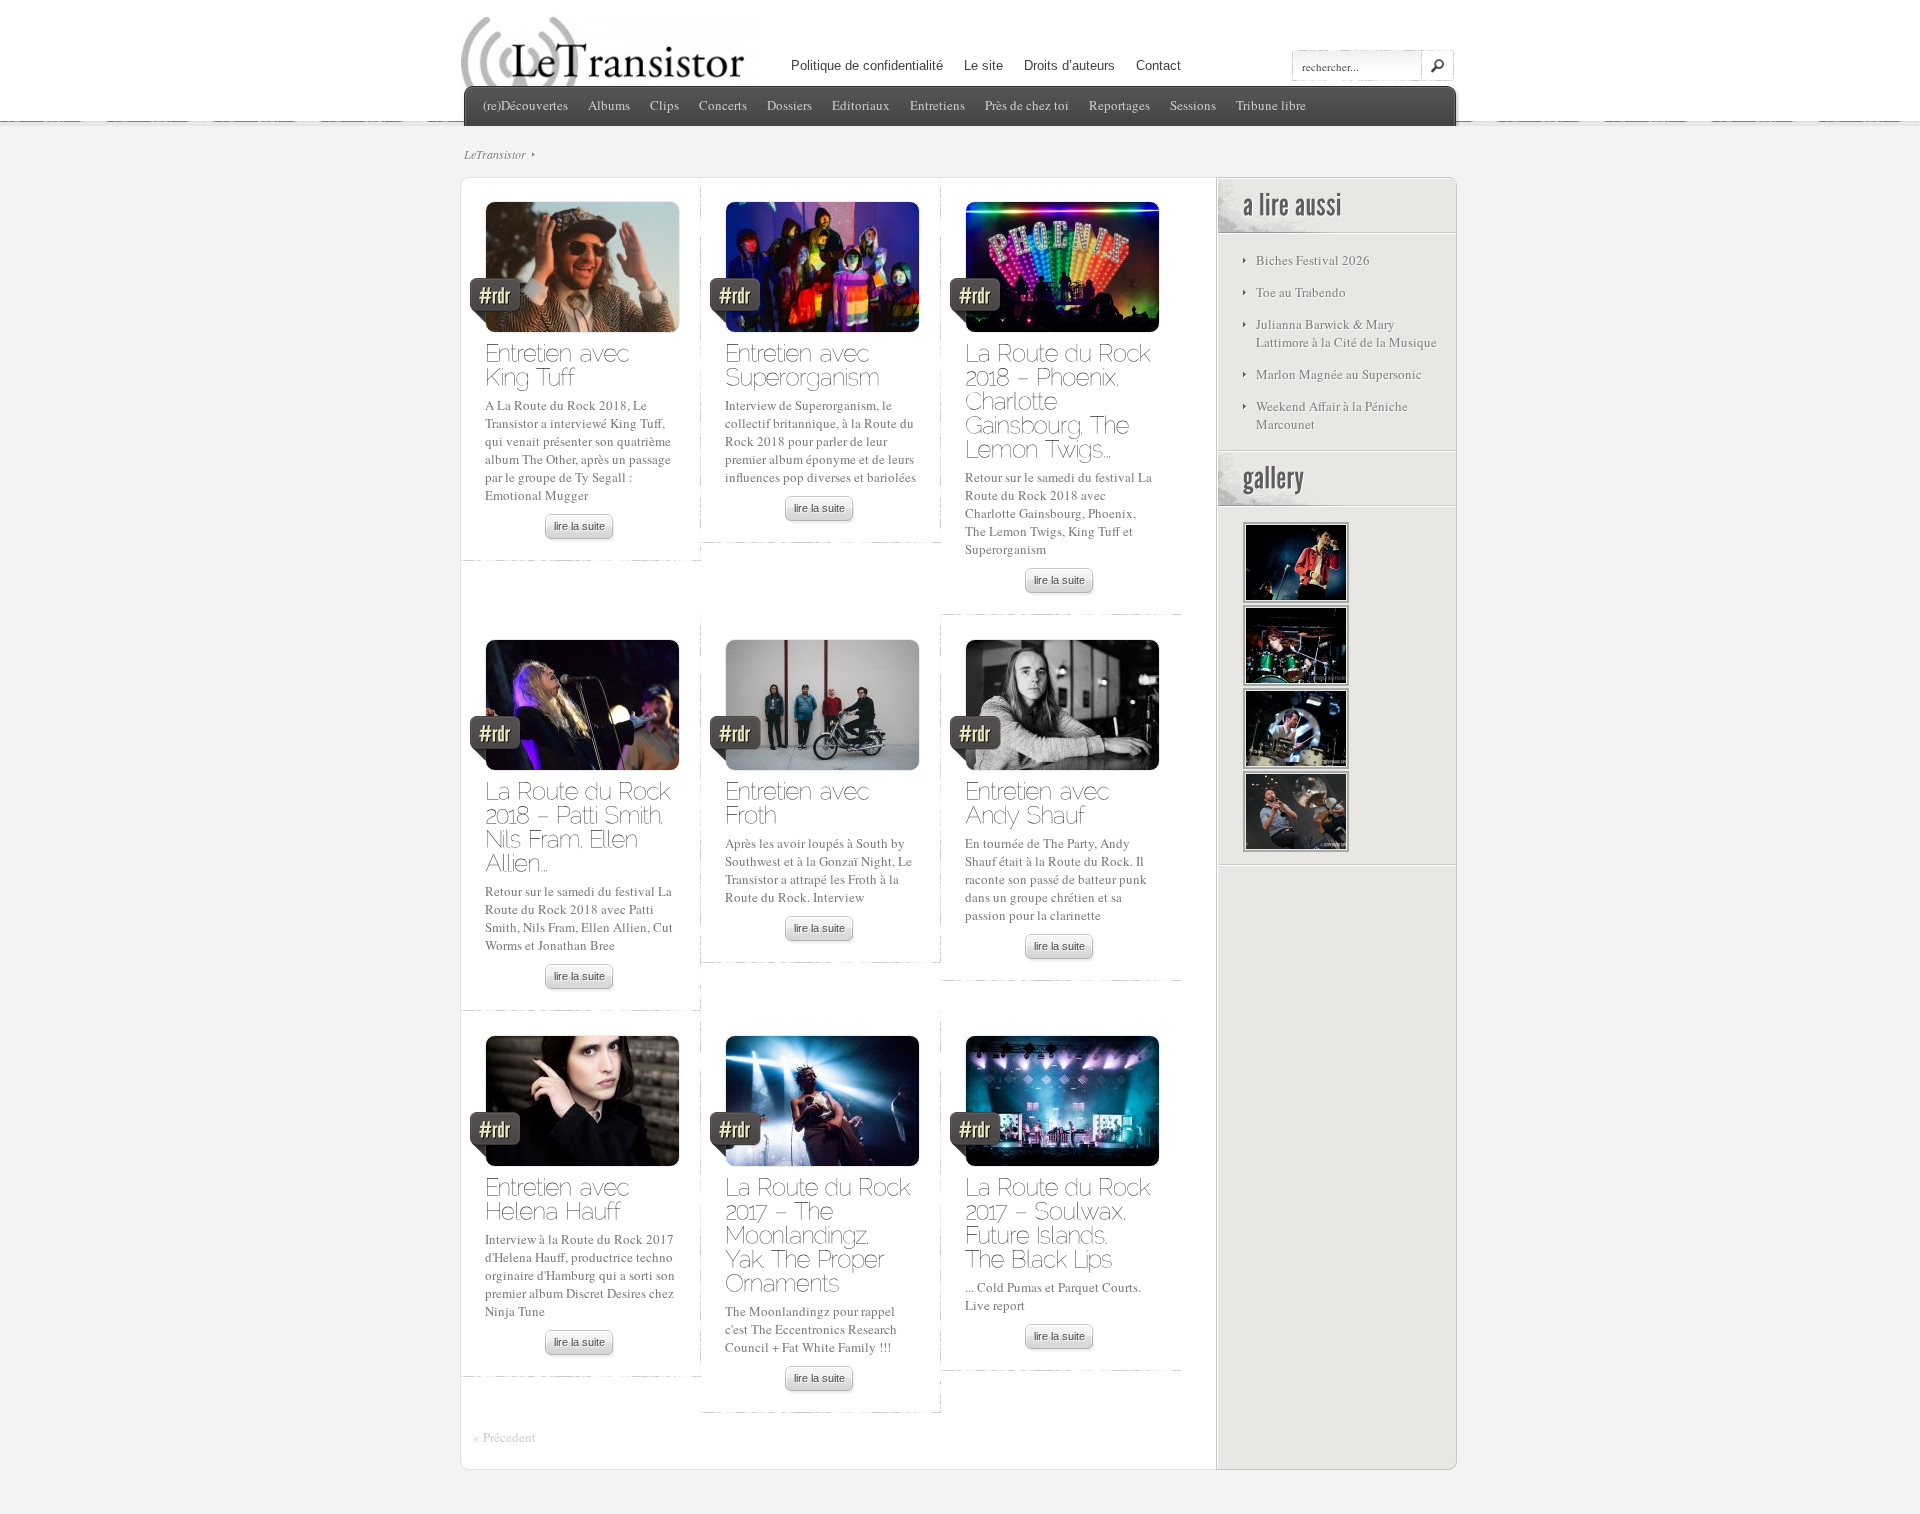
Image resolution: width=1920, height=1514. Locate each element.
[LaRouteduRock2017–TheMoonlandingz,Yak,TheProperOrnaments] (821, 1233)
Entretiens (937, 105)
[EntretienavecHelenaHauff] (560, 1197)
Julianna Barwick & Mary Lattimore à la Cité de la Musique (1346, 333)
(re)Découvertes (525, 105)
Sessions (1193, 105)
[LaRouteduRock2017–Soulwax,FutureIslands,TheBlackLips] (1061, 1221)
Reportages (1119, 105)
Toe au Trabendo (1301, 292)
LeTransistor (495, 154)
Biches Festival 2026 (1313, 260)
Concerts (723, 105)
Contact (1158, 65)
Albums (609, 105)
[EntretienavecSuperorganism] (802, 363)
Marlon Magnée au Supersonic (1339, 374)
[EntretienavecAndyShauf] (1040, 801)
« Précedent (504, 1437)
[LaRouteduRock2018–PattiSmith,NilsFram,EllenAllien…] (581, 825)
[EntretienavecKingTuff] (560, 363)
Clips (664, 105)
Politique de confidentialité (867, 65)
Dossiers (789, 105)
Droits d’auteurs (1069, 65)
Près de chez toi (1027, 105)
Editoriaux (861, 105)
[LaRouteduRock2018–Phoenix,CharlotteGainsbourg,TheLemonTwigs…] (1061, 399)
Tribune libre (1271, 105)
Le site (983, 65)
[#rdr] (581, 272)
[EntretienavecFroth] (800, 801)
